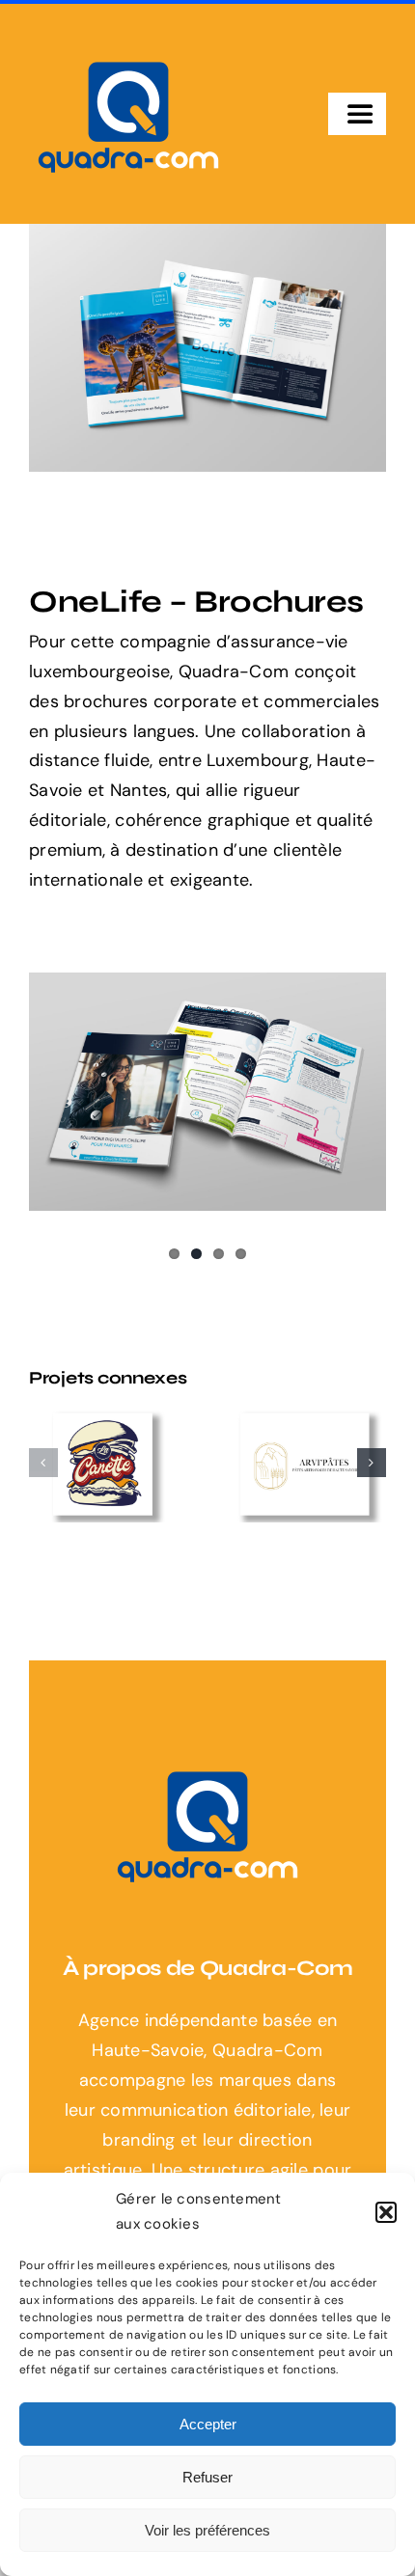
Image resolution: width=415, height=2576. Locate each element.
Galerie (125, 1435)
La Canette (88, 1435)
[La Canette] (107, 1463)
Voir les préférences (207, 2530)
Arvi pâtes (290, 1446)
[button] (386, 2212)
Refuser (207, 2477)
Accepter (208, 2424)
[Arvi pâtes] (308, 1463)
